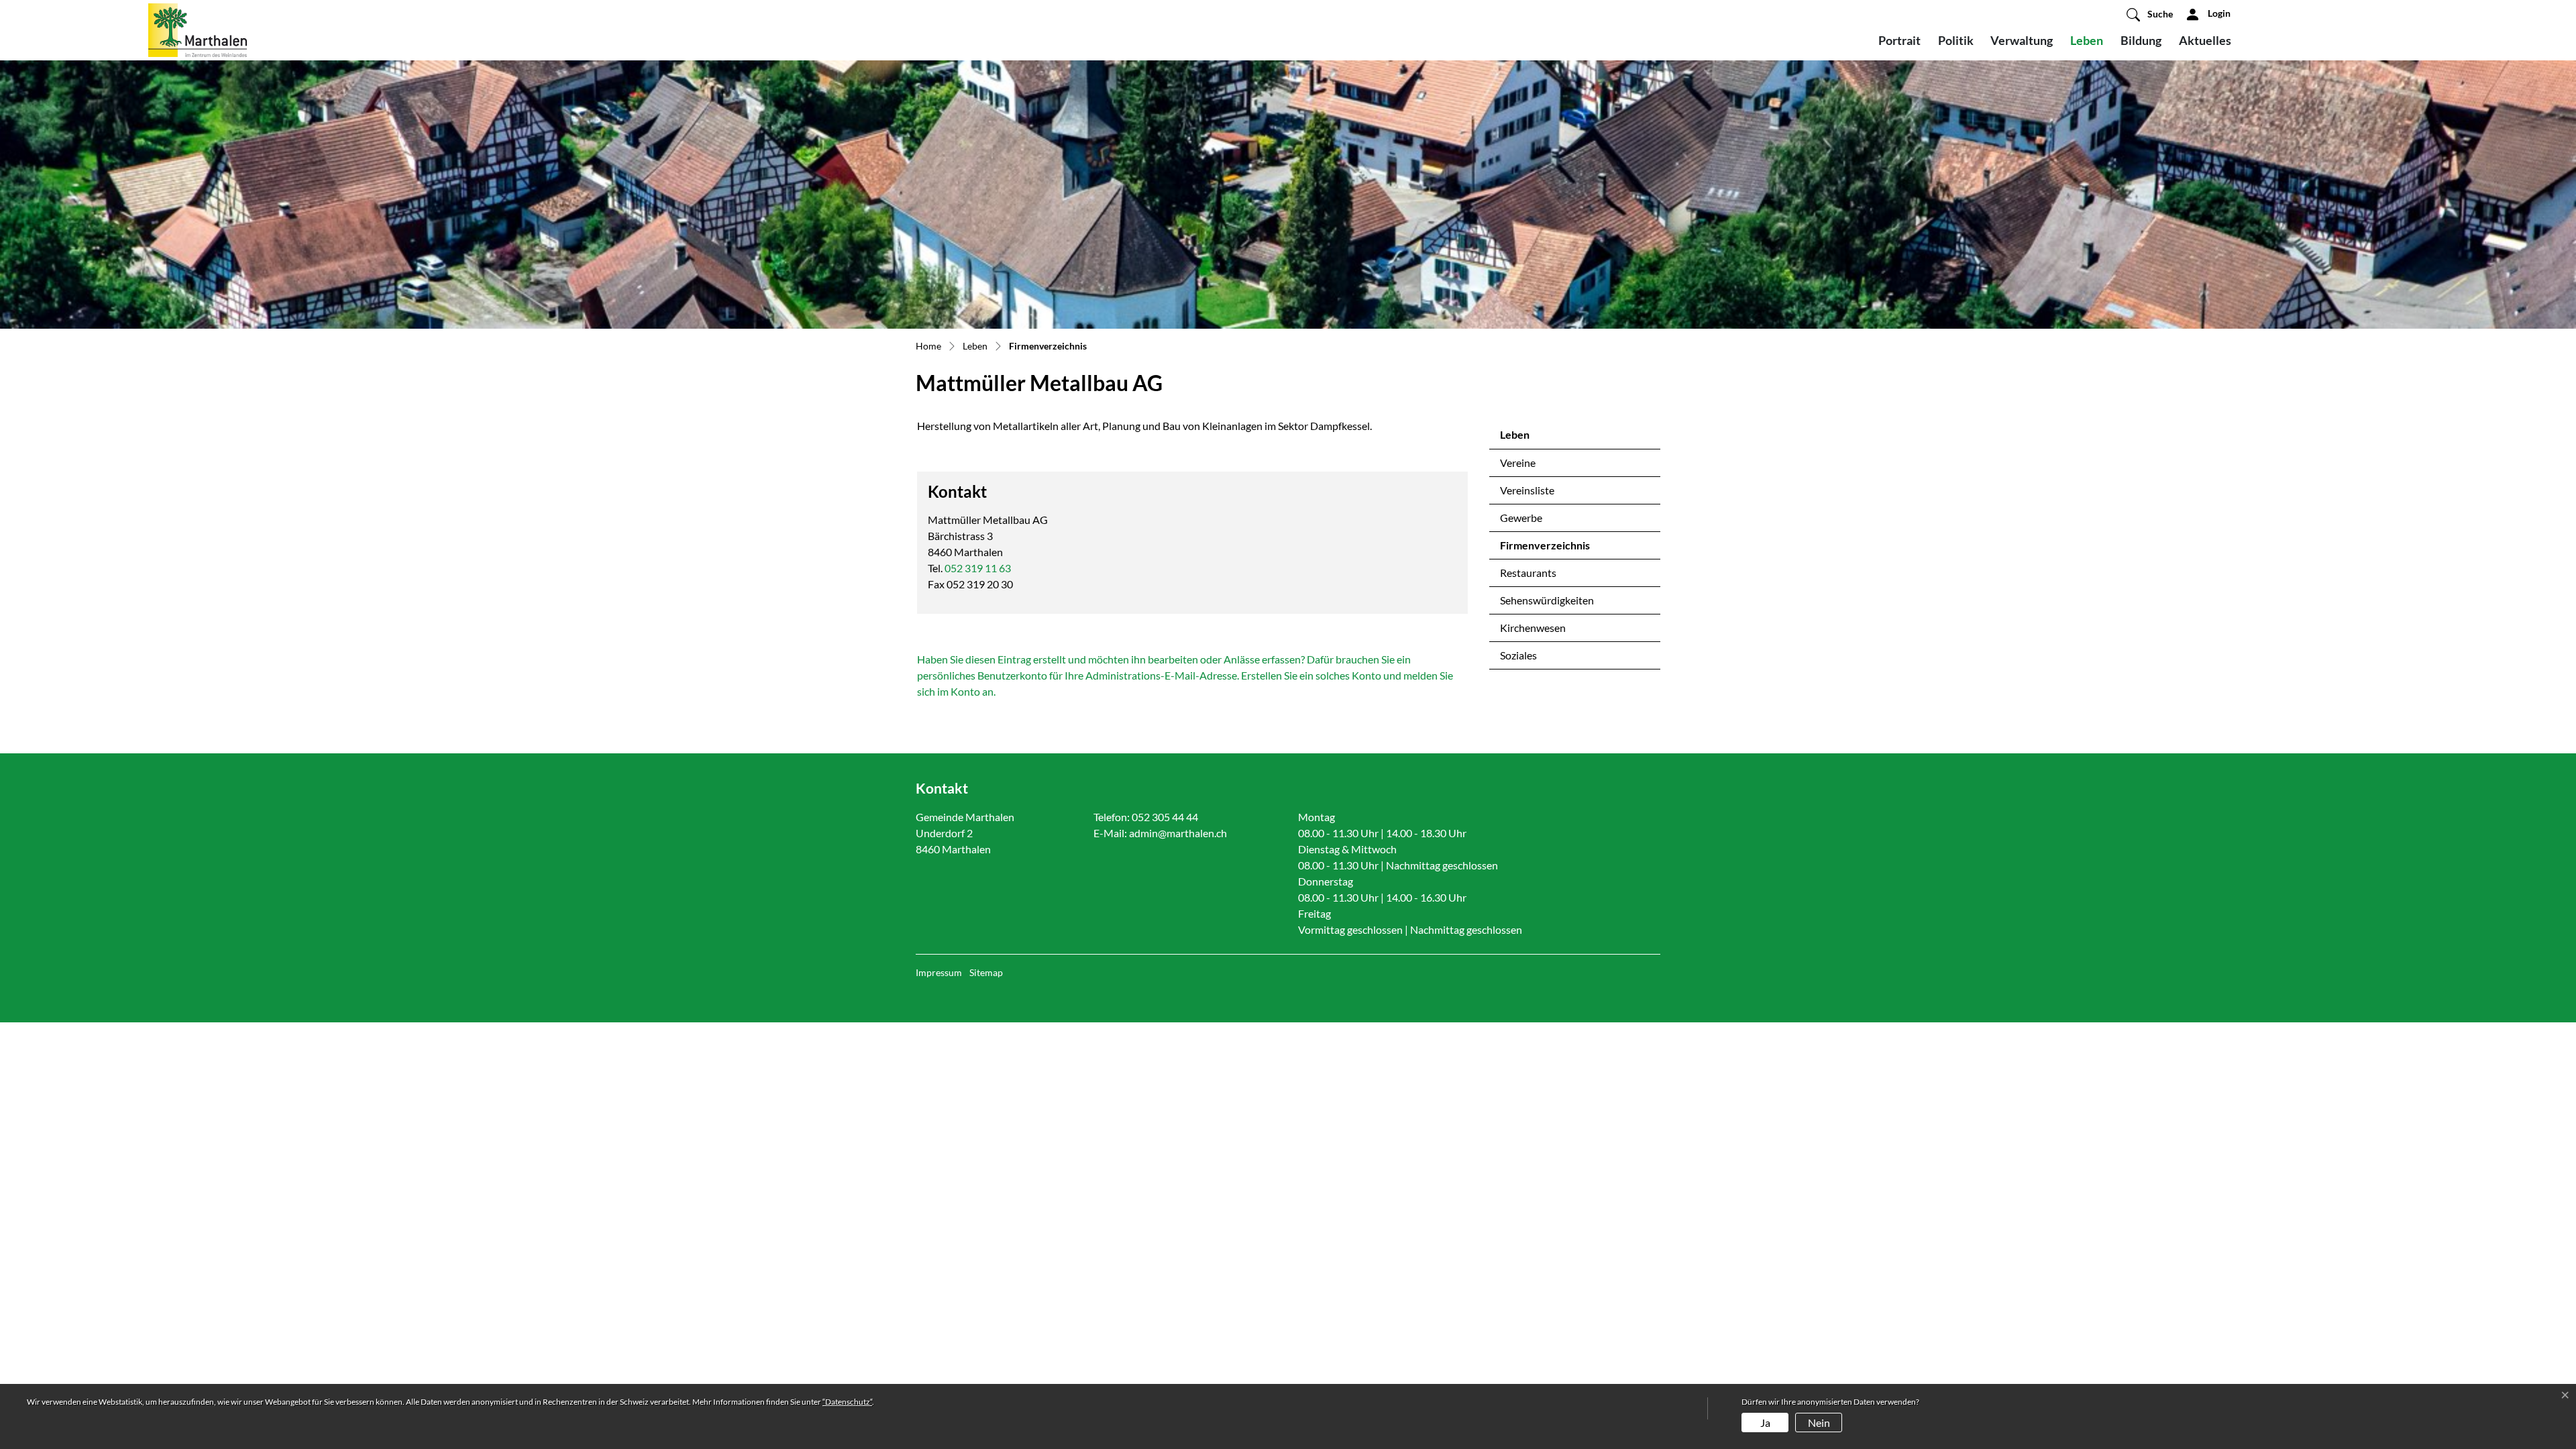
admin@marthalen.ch (1178, 833)
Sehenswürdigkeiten (1547, 600)
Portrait (1899, 40)
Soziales (1518, 655)
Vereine (1518, 463)
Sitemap (986, 972)
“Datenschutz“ (847, 1402)
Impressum (939, 972)
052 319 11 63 (978, 568)
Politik (1956, 40)
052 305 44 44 (1165, 817)
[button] (2150, 14)
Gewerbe (1521, 518)
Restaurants (1528, 573)
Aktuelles (2205, 40)
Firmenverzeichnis (1545, 549)
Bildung (2141, 40)
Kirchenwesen (1533, 628)
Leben (2087, 40)
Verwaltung (2022, 40)
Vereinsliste (1527, 490)
